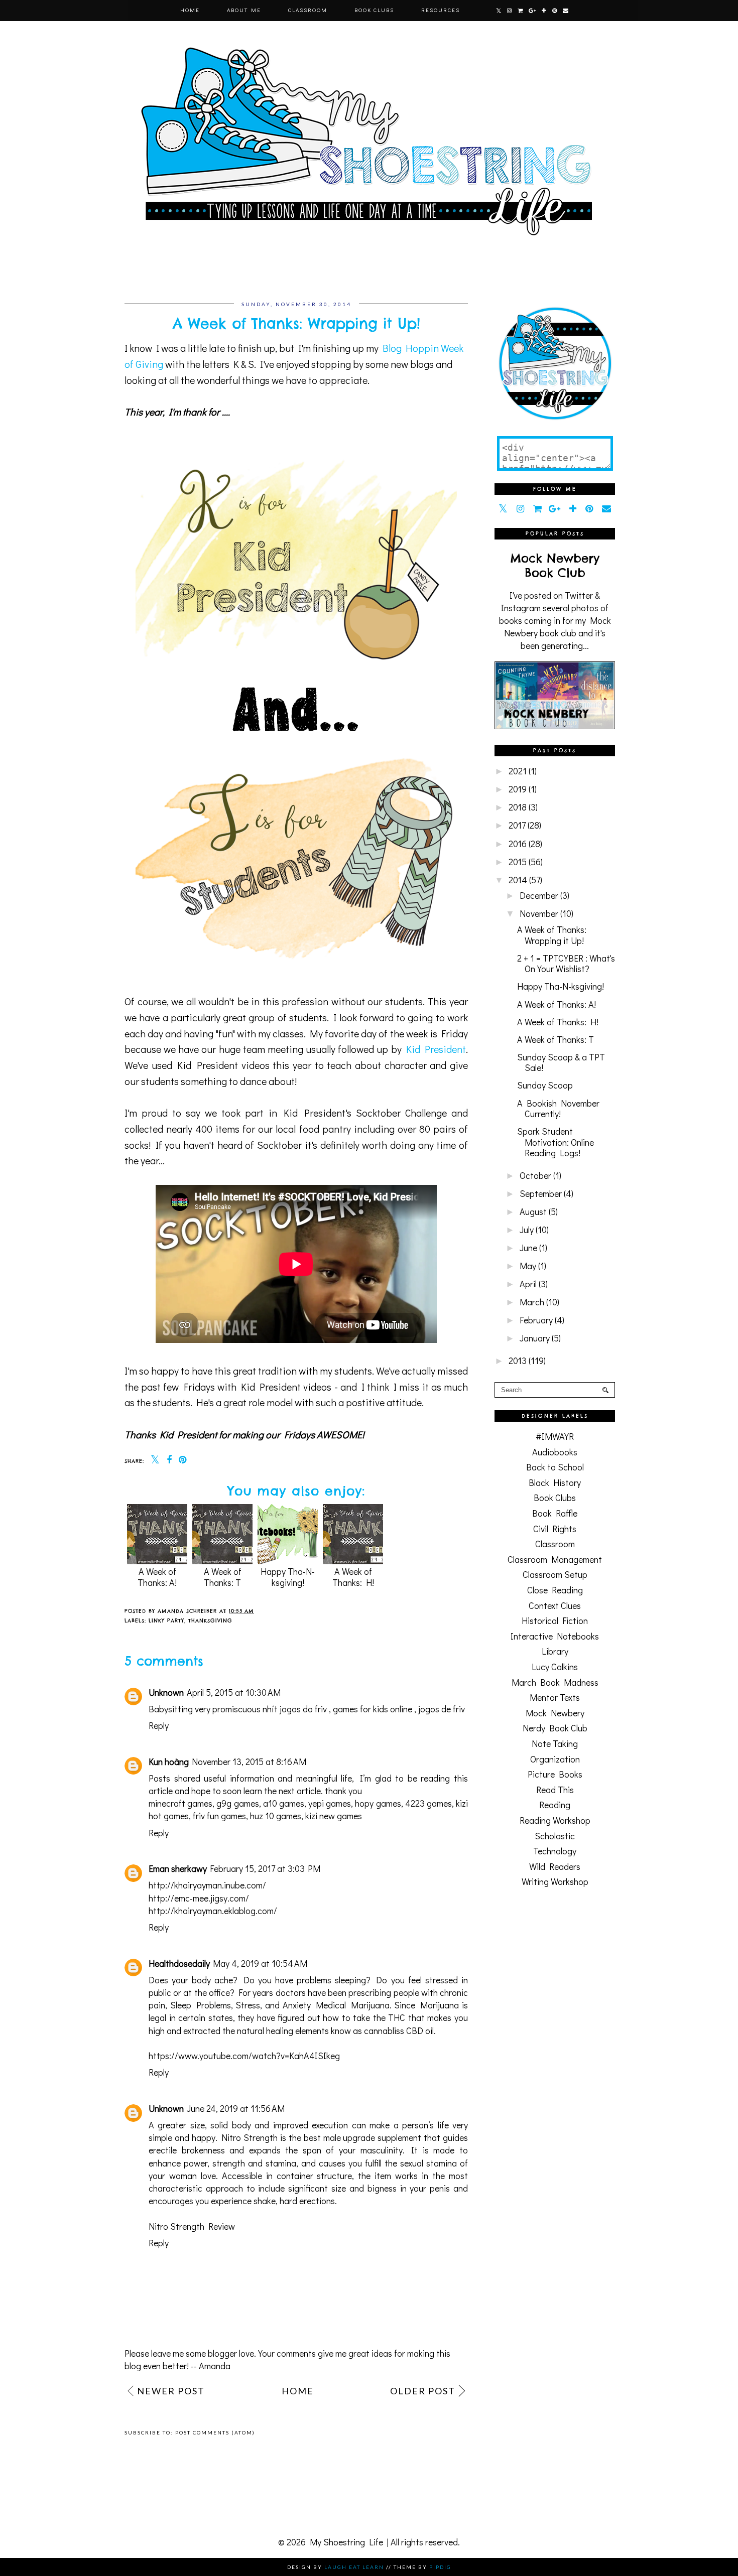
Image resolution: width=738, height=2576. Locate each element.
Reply (159, 1725)
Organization (555, 1759)
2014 (518, 880)
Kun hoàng (169, 1761)
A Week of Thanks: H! (353, 1577)
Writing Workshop (555, 1881)
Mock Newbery (555, 1713)
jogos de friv (442, 1709)
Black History (555, 1482)
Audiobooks (555, 1452)
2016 (518, 844)
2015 (518, 862)
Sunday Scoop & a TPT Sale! (561, 1062)
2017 (517, 825)
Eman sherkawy (178, 1868)
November (539, 913)
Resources (441, 10)
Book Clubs (374, 10)
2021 (518, 771)
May (528, 1266)
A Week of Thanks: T (223, 1577)
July (527, 1230)
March (532, 1302)
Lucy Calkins (555, 1667)
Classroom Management (555, 1559)
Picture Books (555, 1774)
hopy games (378, 1803)
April (528, 1284)
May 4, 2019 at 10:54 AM (260, 1963)
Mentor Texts (555, 1697)
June (528, 1248)
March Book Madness (555, 1682)
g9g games (237, 1803)
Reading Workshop (555, 1820)
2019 (518, 789)
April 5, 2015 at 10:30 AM (234, 1692)
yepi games (330, 1803)
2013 (518, 1361)
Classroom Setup (555, 1574)
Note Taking (555, 1743)
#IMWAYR (555, 1436)
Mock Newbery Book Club (555, 566)
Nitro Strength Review (192, 2226)
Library (555, 1651)
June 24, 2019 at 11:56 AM (236, 2108)
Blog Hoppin (411, 348)
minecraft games (180, 1803)
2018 (518, 807)
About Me (244, 10)
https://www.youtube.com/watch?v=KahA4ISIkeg (244, 2056)
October (535, 1175)
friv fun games (219, 1816)
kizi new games (334, 1816)
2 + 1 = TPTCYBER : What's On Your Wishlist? (566, 964)
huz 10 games (276, 1816)
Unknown (166, 1692)
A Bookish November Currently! (558, 1109)
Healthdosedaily (179, 1963)
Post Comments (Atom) (215, 2432)
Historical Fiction (555, 1620)
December (539, 895)
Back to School (555, 1467)
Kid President (436, 1049)
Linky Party (166, 1621)
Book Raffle (555, 1513)
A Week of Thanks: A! (157, 1577)
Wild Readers (555, 1866)
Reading (555, 1805)
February (536, 1320)
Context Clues (555, 1605)
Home (190, 10)
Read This (555, 1790)
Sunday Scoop (545, 1085)
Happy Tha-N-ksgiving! (288, 1577)
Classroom (308, 10)
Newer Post (171, 2391)
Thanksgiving (210, 1621)
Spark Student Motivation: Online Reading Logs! (556, 1142)
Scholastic (555, 1836)
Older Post (423, 2391)
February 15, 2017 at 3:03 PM (265, 1868)
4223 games (428, 1803)
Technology (555, 1851)
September (541, 1193)
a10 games (284, 1803)
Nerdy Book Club (555, 1728)
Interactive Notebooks (555, 1636)
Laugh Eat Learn (354, 2567)
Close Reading (555, 1590)
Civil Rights (555, 1529)
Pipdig (440, 2567)
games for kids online (373, 1709)
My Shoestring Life (346, 2542)
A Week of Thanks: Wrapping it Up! (552, 935)
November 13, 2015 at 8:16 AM (249, 1761)
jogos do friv (303, 1709)
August (533, 1211)
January (535, 1338)
